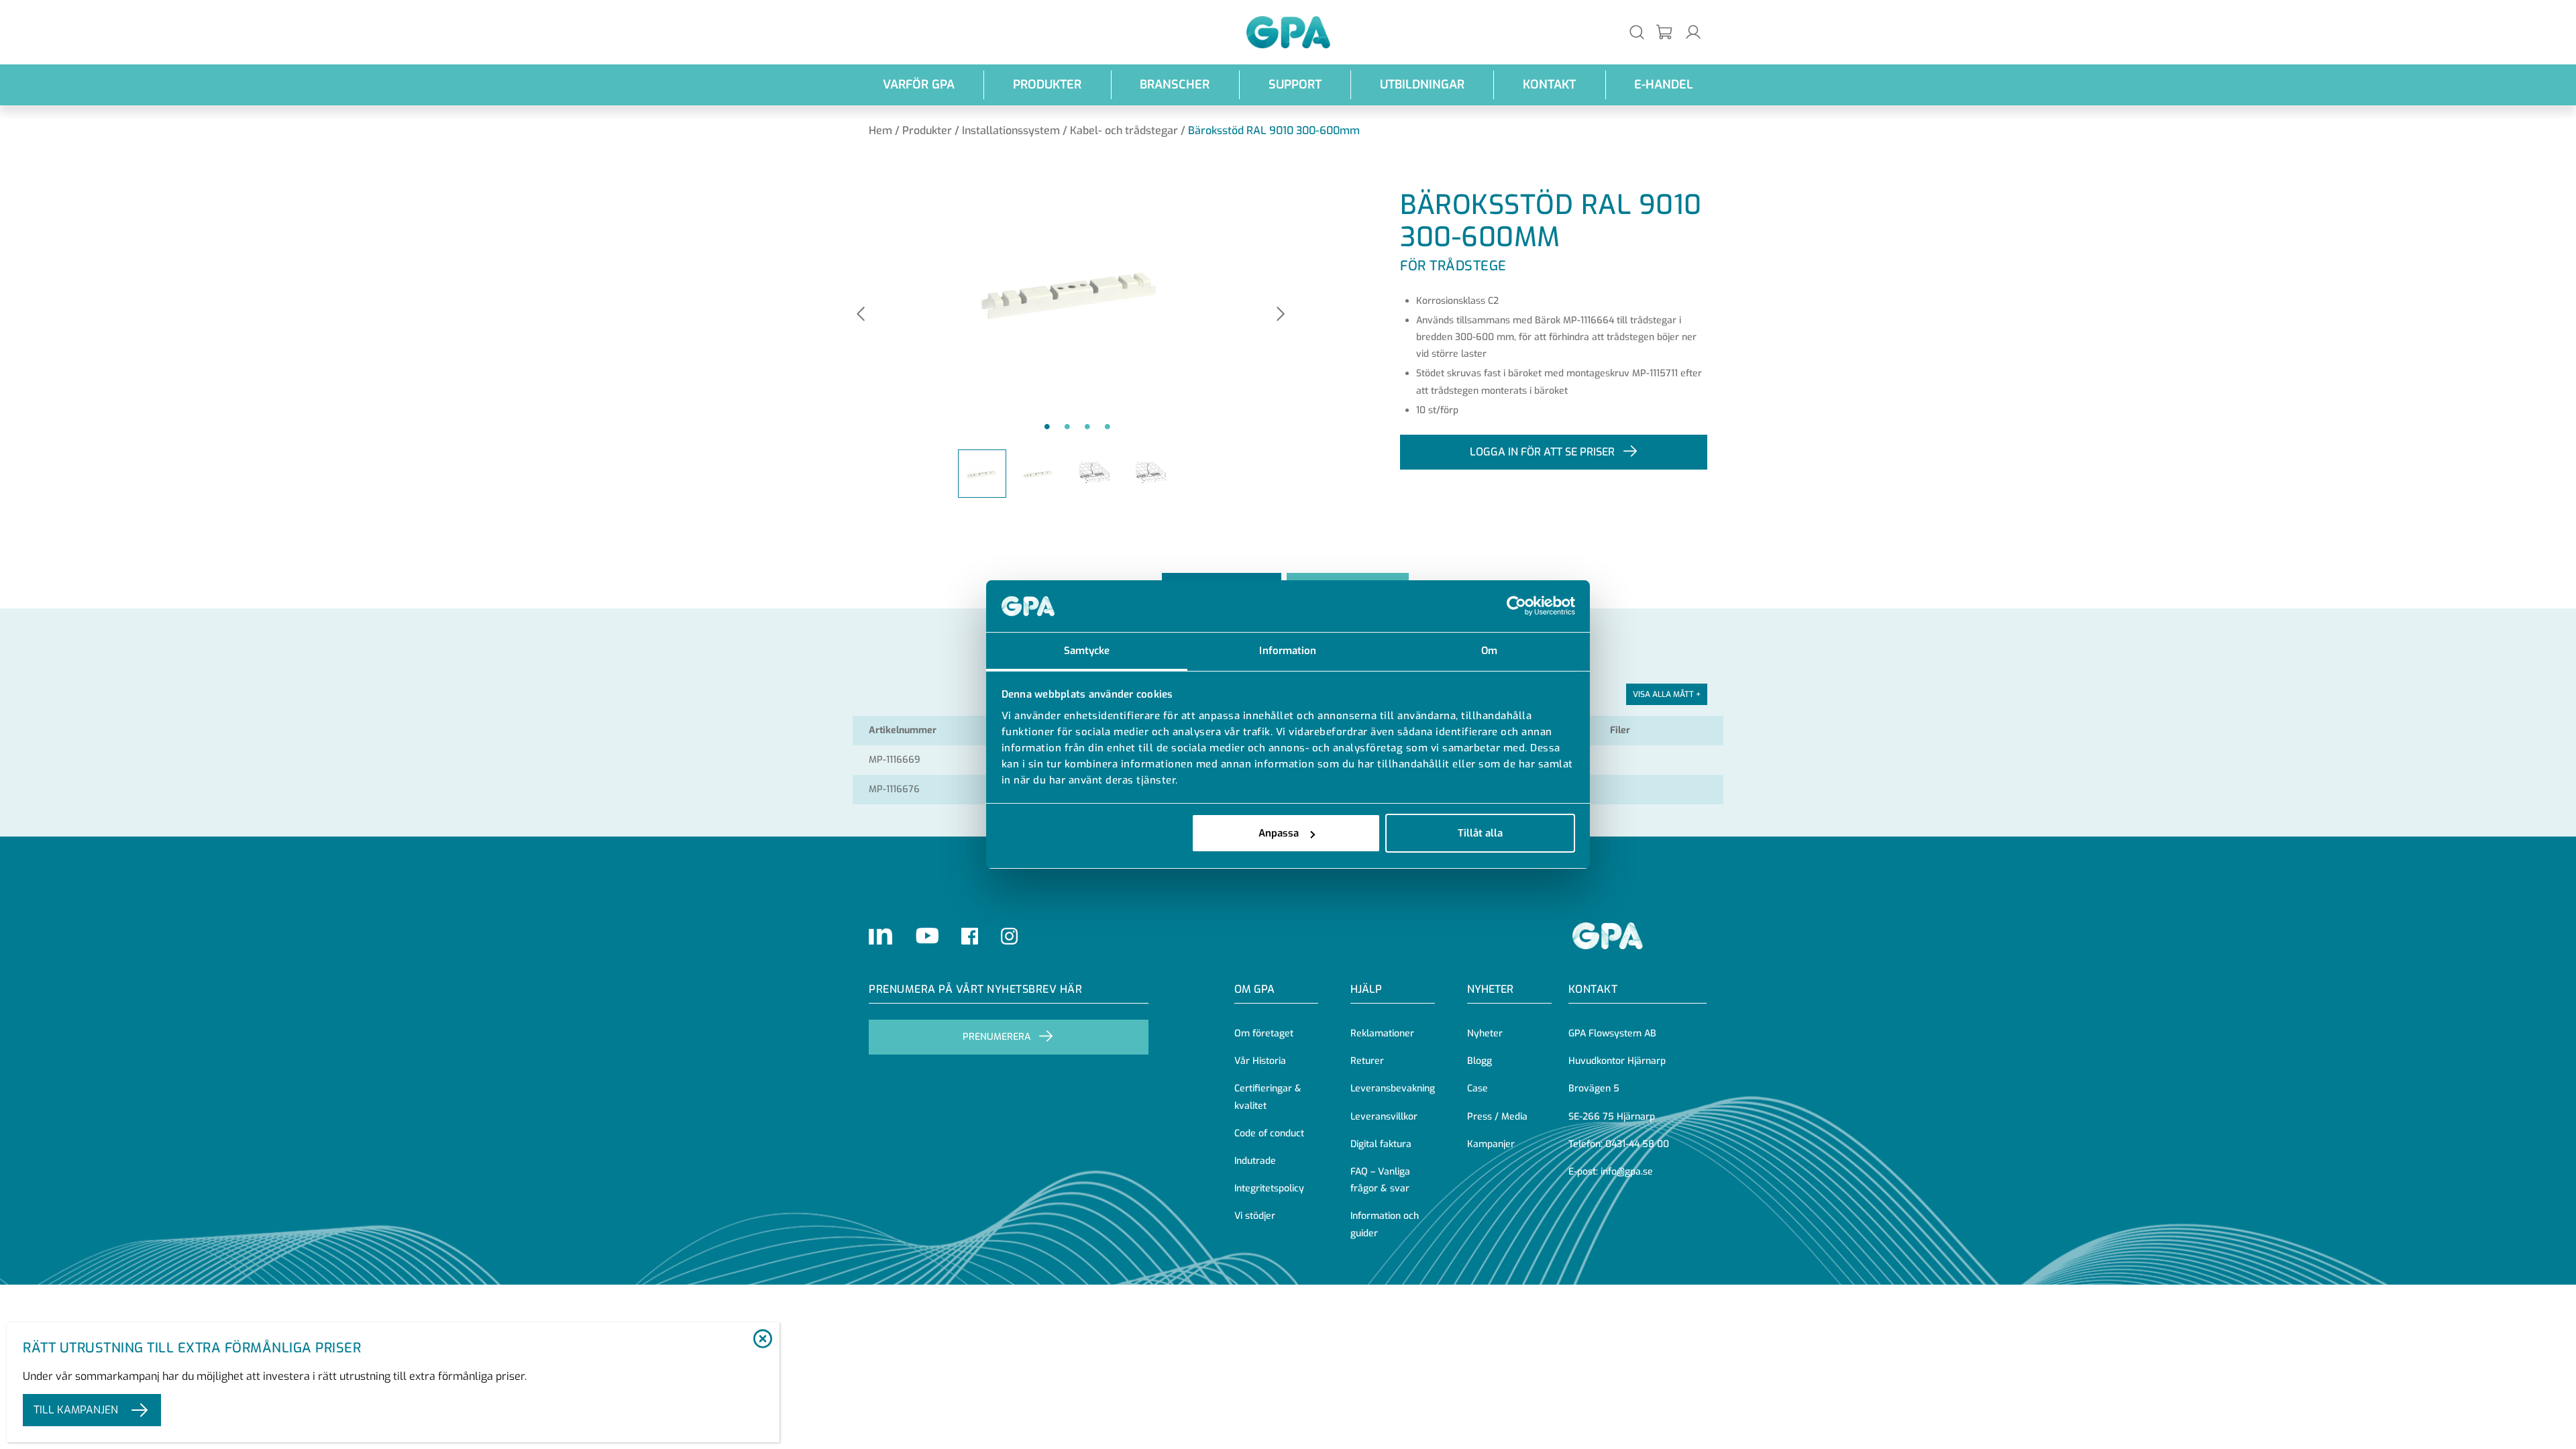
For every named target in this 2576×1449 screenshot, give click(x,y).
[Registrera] (1665, 33)
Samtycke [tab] (1087, 651)
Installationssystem (1011, 130)
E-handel (1664, 85)
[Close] (762, 1340)
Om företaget (1264, 1033)
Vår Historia (1260, 1061)
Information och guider (1385, 1224)
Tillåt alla (1480, 833)
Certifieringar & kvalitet (1268, 1097)
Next (1281, 315)
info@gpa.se (1627, 1172)
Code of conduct (1269, 1133)
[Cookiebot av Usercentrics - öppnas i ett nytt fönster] (1516, 606)
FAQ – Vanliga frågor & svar (1380, 1180)
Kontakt (1549, 85)
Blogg (1480, 1061)
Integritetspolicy (1269, 1188)
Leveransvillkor (1384, 1117)
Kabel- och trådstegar (1124, 130)
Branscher (1175, 85)
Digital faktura (1381, 1144)
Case (1478, 1088)
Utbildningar (1422, 85)
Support (1295, 85)
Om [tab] (1489, 651)
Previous (861, 315)
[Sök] (1637, 32)
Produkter (1047, 85)
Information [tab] (1288, 651)
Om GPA (1254, 989)
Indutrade (1255, 1161)
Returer (1367, 1061)
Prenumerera (997, 1037)
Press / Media (1497, 1117)
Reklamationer (1382, 1033)
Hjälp (1366, 989)
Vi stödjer (1255, 1216)
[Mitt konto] (1693, 32)
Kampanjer (1491, 1144)
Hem (880, 130)
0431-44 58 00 (1637, 1144)
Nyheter (1485, 1033)
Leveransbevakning (1393, 1088)
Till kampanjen (76, 1410)
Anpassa (1279, 833)
